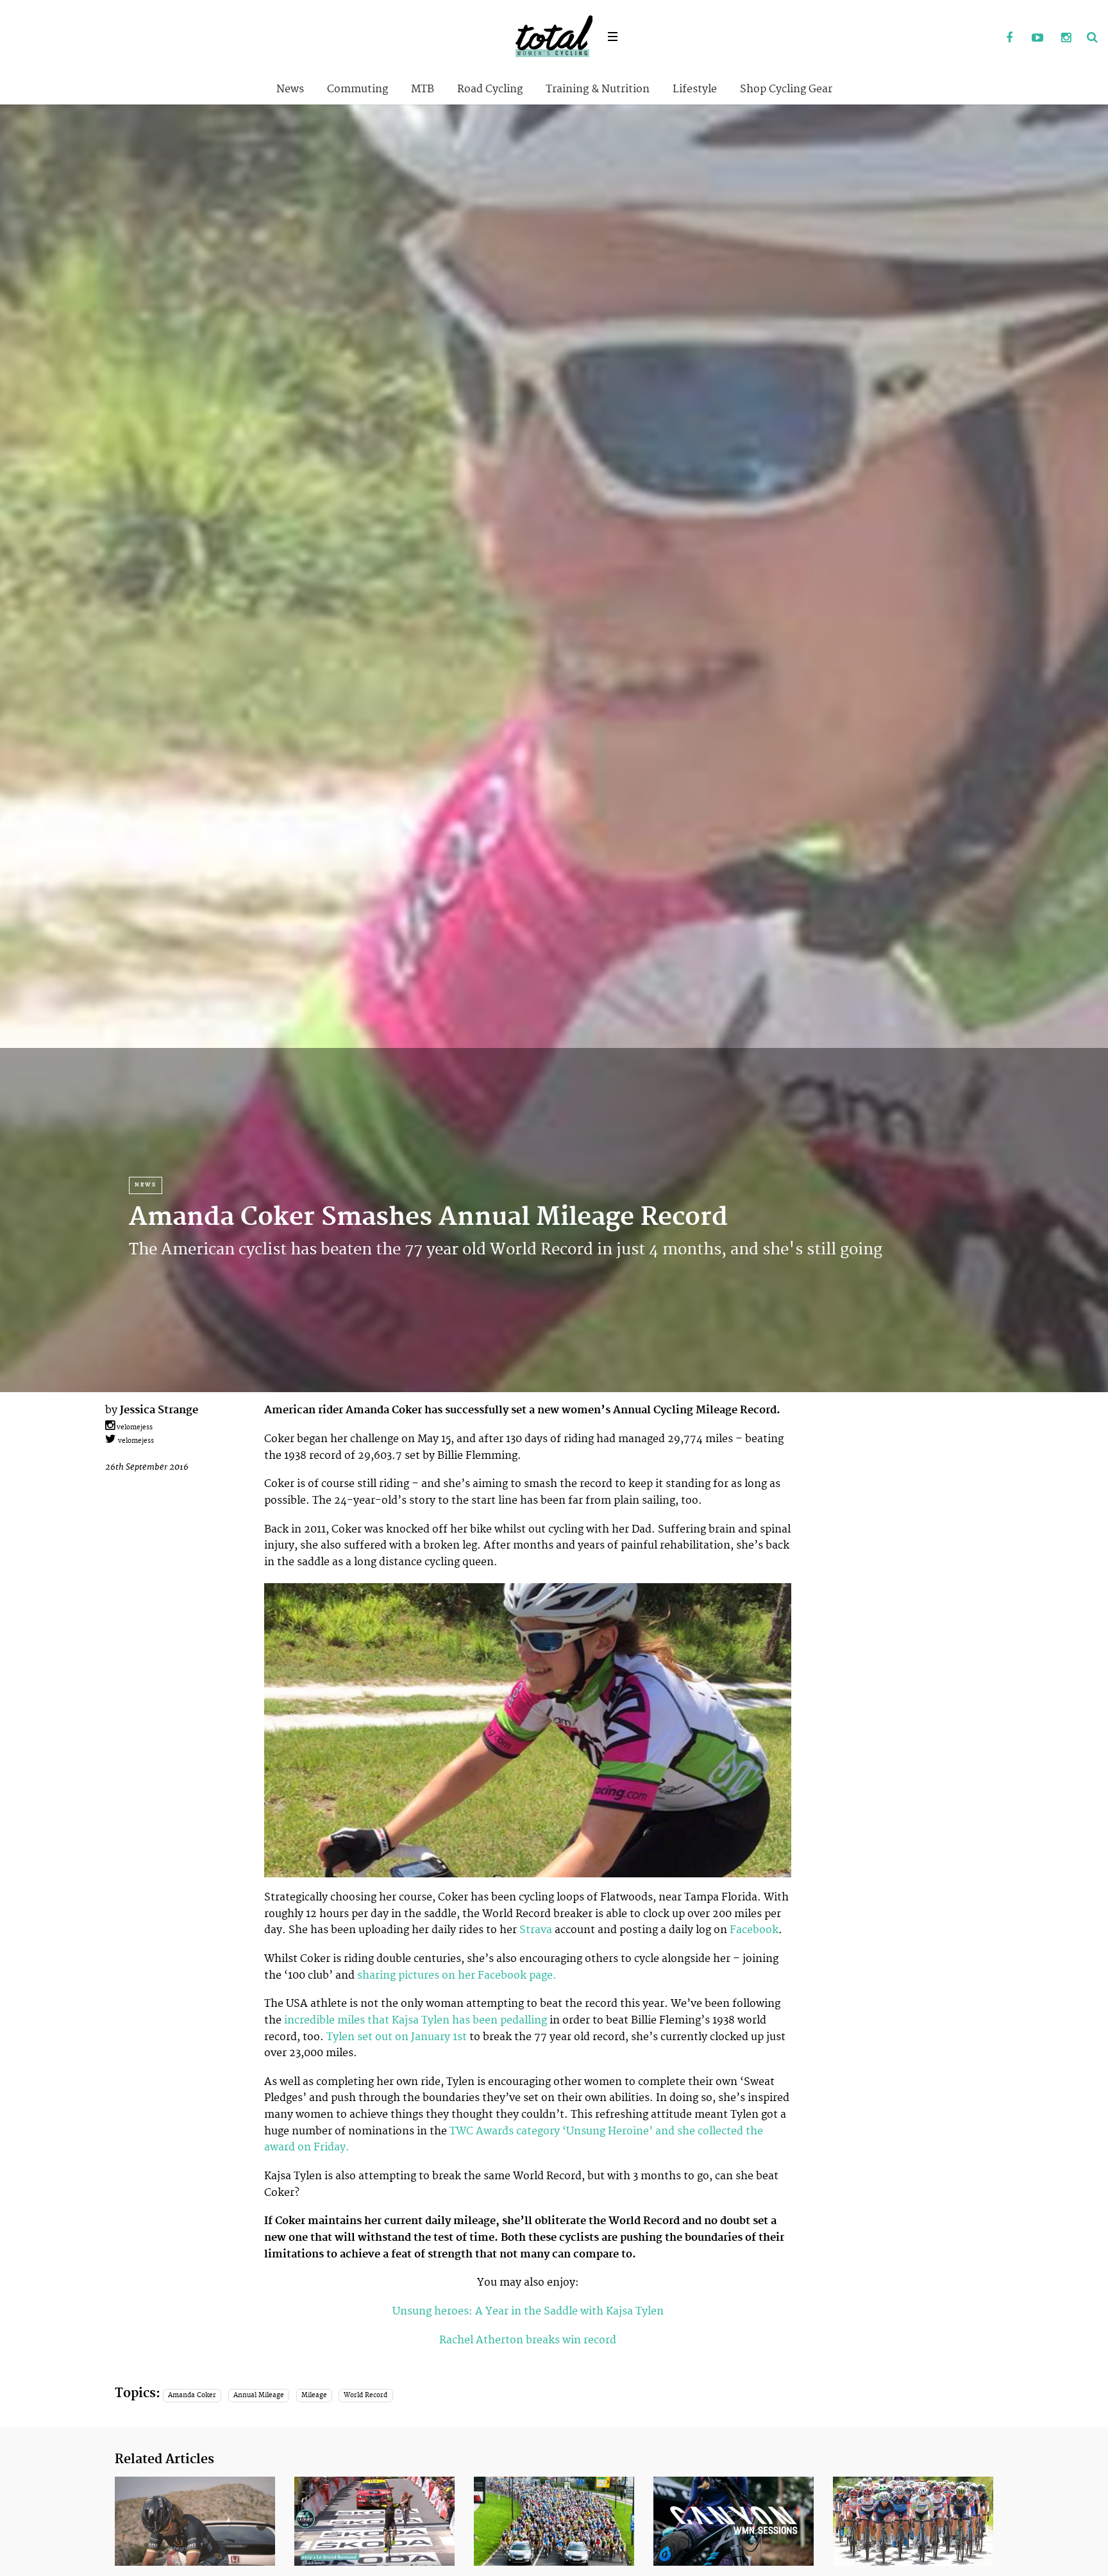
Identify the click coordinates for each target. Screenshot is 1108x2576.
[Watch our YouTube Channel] (1037, 38)
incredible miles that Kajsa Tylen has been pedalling (415, 2020)
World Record (365, 2395)
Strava (536, 1930)
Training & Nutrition (598, 89)
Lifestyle (695, 89)
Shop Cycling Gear (786, 89)
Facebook (754, 1930)
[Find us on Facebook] (1009, 38)
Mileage (314, 2395)
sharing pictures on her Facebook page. (458, 1975)
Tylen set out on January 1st (397, 2037)
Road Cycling (490, 89)
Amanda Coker (192, 2395)
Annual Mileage (259, 2395)
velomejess (134, 1427)
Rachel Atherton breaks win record (528, 2340)
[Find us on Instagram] (1066, 38)
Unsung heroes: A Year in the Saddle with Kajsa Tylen (528, 2311)
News (290, 89)
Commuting (357, 89)
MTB (423, 89)
